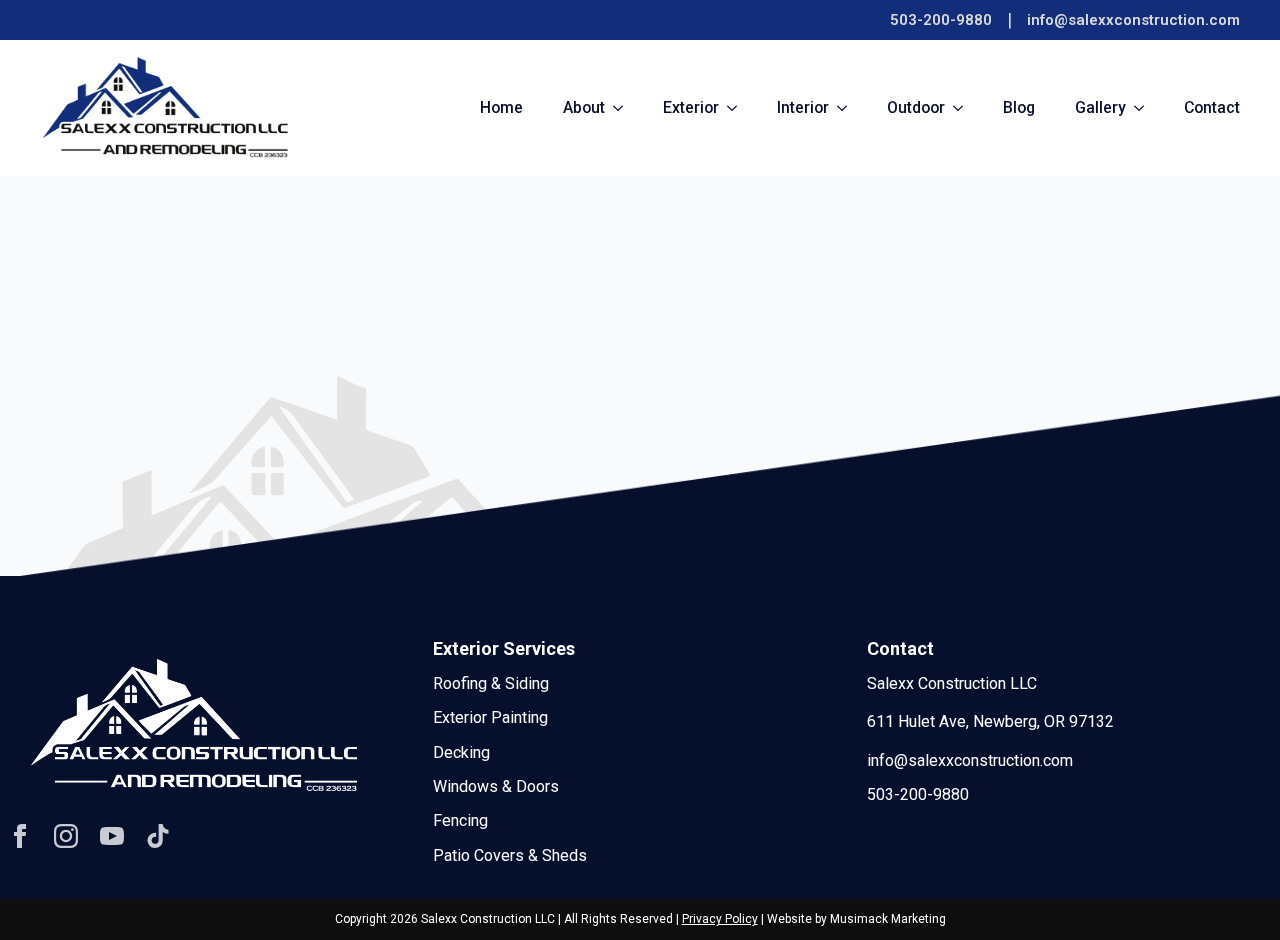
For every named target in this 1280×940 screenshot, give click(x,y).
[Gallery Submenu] (1145, 108)
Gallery (1100, 107)
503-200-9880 (941, 20)
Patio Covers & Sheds (510, 855)
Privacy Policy (720, 919)
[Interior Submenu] (848, 108)
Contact (1212, 107)
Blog (1019, 107)
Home (501, 107)
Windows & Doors (496, 786)
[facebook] (20, 836)
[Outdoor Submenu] (964, 108)
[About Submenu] (624, 108)
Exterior (691, 107)
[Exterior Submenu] (738, 108)
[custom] (158, 836)
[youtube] (112, 836)
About (584, 107)
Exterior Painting (490, 717)
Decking (461, 752)
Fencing (460, 820)
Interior (803, 107)
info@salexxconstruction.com (1133, 20)
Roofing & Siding (491, 683)
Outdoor (916, 107)
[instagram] (66, 836)
